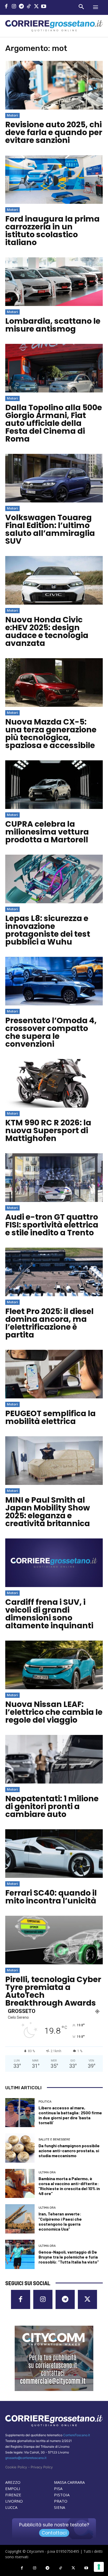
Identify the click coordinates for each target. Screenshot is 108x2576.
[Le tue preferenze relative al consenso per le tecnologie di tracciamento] (99, 2567)
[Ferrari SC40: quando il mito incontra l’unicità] (54, 1854)
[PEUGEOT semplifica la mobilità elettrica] (54, 1374)
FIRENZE (13, 2495)
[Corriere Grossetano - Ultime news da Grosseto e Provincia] (54, 26)
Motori (12, 115)
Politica (45, 2102)
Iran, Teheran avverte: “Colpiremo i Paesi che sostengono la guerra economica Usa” (60, 2221)
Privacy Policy (42, 2467)
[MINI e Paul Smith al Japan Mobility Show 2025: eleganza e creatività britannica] (54, 1461)
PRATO (61, 2501)
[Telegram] (21, 7)
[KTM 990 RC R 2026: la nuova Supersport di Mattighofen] (54, 1083)
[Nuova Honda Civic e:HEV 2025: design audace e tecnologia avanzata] (54, 580)
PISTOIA (62, 2495)
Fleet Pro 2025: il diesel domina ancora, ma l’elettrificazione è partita (49, 1323)
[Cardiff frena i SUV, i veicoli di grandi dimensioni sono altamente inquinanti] (54, 1563)
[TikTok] (29, 7)
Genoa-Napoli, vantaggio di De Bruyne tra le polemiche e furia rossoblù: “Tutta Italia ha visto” (69, 2257)
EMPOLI (13, 2488)
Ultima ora (47, 2172)
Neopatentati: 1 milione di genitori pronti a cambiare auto (52, 1806)
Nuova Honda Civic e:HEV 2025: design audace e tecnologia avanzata (47, 631)
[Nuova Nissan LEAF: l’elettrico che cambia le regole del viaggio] (54, 1665)
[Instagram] (14, 7)
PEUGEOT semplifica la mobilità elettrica (50, 1417)
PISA (58, 2488)
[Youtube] (44, 7)
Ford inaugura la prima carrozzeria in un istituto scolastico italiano (52, 231)
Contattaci (54, 2533)
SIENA (60, 2507)
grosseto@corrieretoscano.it (26, 2458)
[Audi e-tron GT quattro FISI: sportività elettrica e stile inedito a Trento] (54, 1178)
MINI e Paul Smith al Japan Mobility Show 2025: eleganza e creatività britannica (48, 1512)
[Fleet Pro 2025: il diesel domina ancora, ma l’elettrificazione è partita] (54, 1272)
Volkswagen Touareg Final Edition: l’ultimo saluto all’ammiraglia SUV (50, 529)
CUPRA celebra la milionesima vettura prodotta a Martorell (47, 832)
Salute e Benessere (54, 2140)
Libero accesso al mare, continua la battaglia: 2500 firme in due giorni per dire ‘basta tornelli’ (70, 2115)
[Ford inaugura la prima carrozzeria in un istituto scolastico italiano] (54, 180)
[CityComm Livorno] (54, 2358)
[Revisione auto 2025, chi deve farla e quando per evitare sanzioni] (54, 85)
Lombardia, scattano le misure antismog (53, 325)
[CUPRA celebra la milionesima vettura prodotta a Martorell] (54, 785)
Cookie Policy (16, 2467)
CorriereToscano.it (77, 2435)
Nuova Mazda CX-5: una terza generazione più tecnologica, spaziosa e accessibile (51, 734)
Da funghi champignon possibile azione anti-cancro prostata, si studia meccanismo (69, 2150)
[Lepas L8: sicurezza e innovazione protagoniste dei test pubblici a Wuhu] (54, 879)
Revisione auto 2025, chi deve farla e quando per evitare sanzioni (54, 132)
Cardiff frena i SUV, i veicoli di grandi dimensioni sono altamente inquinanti (49, 1614)
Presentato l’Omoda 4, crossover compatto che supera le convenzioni (51, 1032)
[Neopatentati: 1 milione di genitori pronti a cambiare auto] (54, 1759)
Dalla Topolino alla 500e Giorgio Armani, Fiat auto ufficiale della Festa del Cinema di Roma (54, 423)
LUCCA (11, 2507)
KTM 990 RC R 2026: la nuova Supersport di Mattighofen (48, 1130)
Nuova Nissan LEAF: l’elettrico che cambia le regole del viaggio (54, 1712)
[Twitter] (36, 7)
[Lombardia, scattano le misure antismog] (54, 282)
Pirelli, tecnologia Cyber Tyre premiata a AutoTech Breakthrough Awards (53, 1991)
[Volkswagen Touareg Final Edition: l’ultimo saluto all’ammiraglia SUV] (54, 478)
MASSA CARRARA (69, 2482)
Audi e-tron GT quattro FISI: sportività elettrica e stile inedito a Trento (52, 1225)
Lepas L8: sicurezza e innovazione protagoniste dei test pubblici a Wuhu (48, 930)
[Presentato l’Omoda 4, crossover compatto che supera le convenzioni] (54, 981)
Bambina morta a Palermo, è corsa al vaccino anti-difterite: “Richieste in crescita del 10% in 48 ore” (69, 2186)
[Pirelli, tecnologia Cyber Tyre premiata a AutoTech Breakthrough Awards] (54, 1940)
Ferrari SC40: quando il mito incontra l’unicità (51, 1897)
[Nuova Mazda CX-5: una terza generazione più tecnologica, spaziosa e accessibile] (54, 682)
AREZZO (13, 2482)
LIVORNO (14, 2501)
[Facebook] (6, 7)
